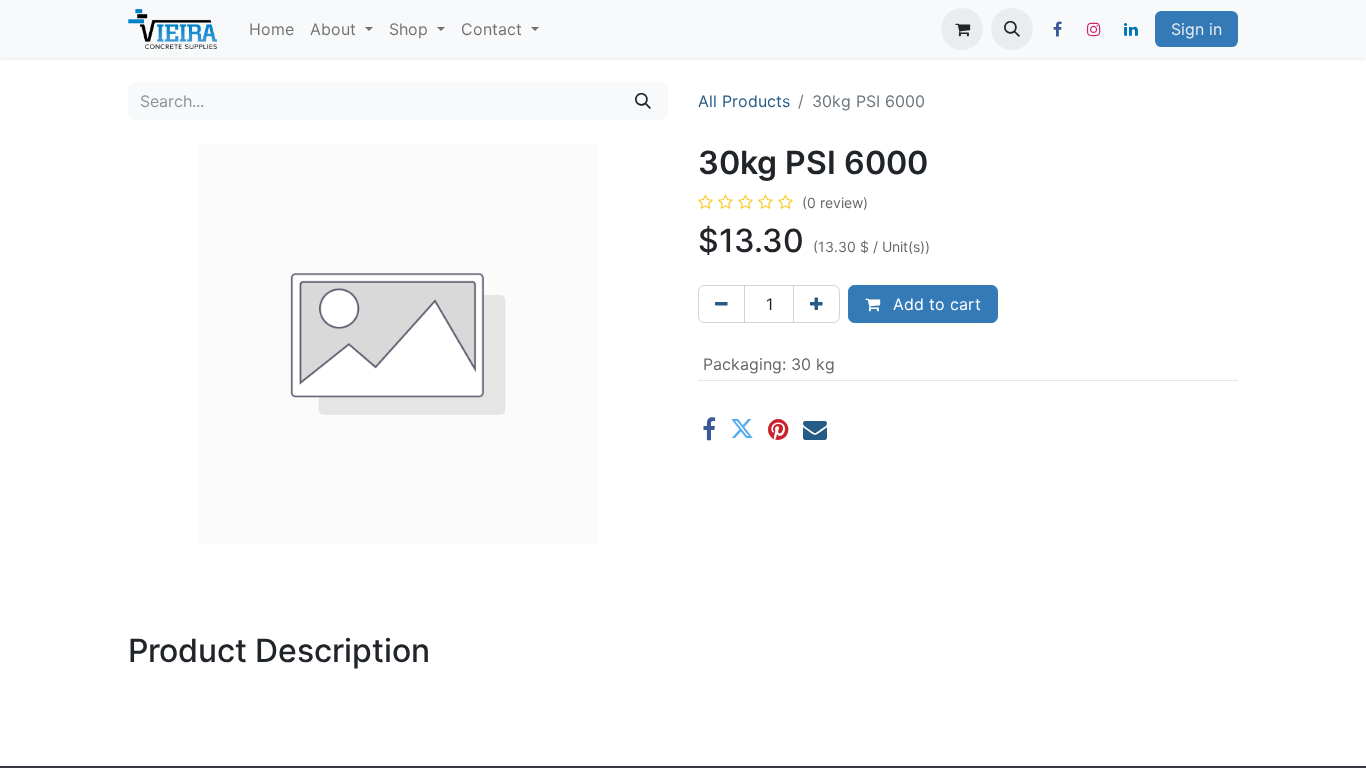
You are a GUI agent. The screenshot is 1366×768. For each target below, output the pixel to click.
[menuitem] (271, 29)
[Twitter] (742, 429)
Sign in (1196, 29)
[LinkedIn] (1131, 29)
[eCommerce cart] (962, 29)
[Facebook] (1057, 29)
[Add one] (816, 304)
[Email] (815, 429)
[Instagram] (1094, 29)
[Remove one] (721, 304)
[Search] (643, 101)
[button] (1012, 29)
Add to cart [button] (934, 304)
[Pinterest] (778, 429)
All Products (744, 101)
